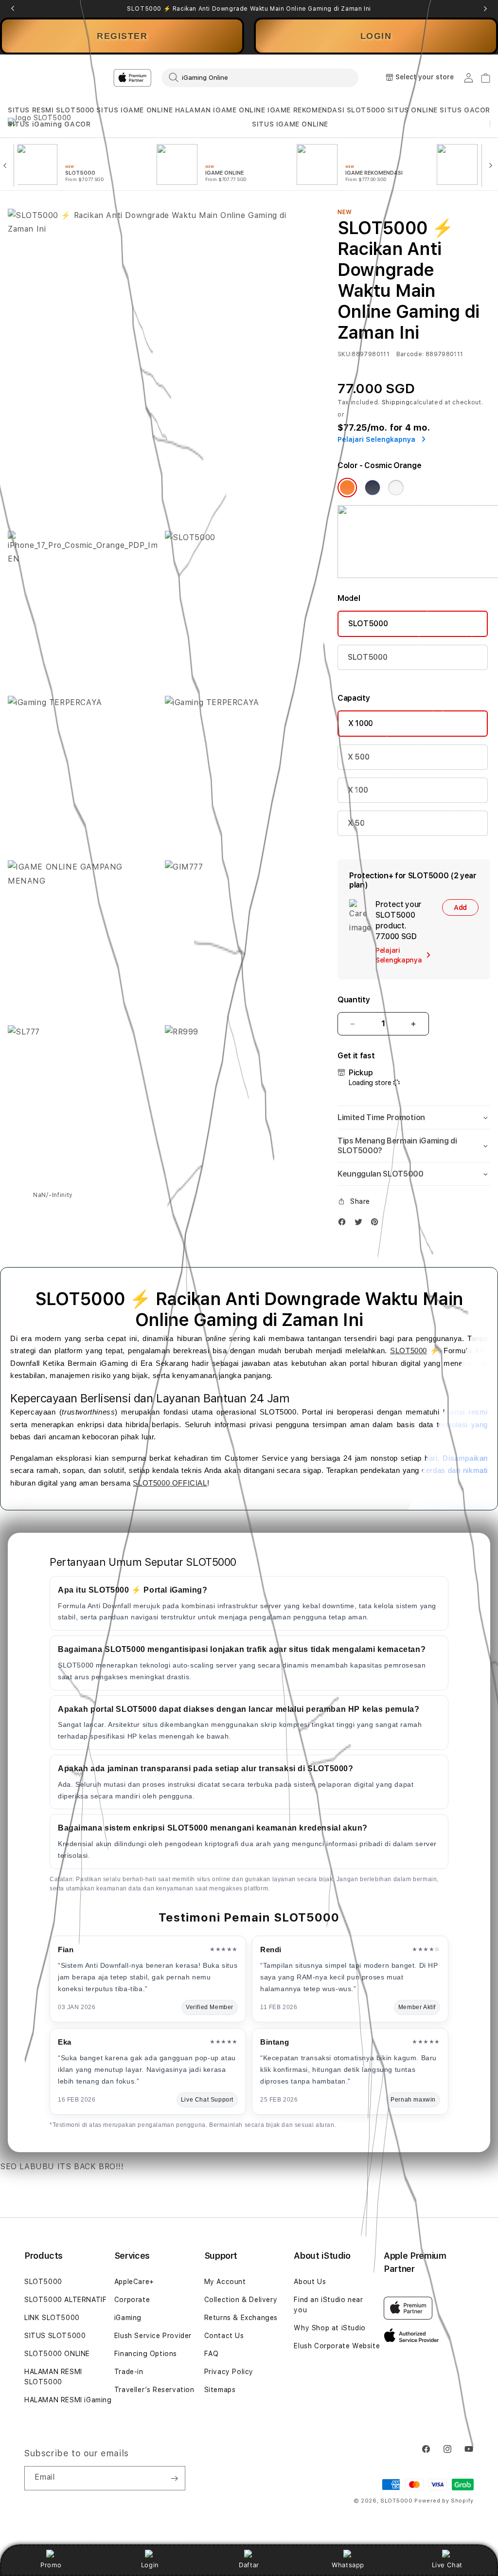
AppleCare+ (134, 2282)
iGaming (128, 2318)
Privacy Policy (229, 2372)
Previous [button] (13, 9)
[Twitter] (361, 1224)
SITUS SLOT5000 (55, 2336)
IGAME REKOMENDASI (306, 110)
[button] (51, 110)
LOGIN (376, 36)
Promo (51, 2565)
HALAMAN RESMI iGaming (68, 2400)
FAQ (212, 2354)
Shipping (396, 402)
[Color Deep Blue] (373, 488)
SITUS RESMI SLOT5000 (51, 110)
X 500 (358, 757)
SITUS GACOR (465, 110)
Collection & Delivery (241, 2300)
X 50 (356, 823)
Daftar (249, 2565)
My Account (225, 2282)
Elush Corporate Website (337, 2346)
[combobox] (260, 77)
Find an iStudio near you (328, 2305)
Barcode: (410, 354)
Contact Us (224, 2336)
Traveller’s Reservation (154, 2390)
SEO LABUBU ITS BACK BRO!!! (62, 2167)
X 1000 (361, 723)
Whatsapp (348, 2565)
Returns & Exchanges (241, 2318)
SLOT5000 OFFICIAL (170, 1483)
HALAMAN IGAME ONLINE (220, 110)
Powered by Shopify (444, 2501)
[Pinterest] (377, 1224)
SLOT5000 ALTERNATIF (65, 2300)
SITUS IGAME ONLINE (134, 110)
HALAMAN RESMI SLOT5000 (53, 2377)
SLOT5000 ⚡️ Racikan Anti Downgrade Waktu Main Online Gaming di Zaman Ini (249, 9)
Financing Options (146, 2354)
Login (150, 2565)
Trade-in (129, 2372)
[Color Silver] (396, 488)
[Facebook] (344, 1224)
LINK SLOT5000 (52, 2318)
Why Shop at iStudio (329, 2328)
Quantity (354, 1000)
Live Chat (447, 2565)
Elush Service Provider (153, 2336)
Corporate (132, 2300)
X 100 (358, 790)
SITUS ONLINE (412, 110)
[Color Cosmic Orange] (347, 488)
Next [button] (485, 9)
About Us (310, 2282)
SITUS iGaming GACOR (49, 124)
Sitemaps (220, 2390)
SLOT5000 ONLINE (57, 2354)
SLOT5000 (366, 110)
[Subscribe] (174, 2478)
